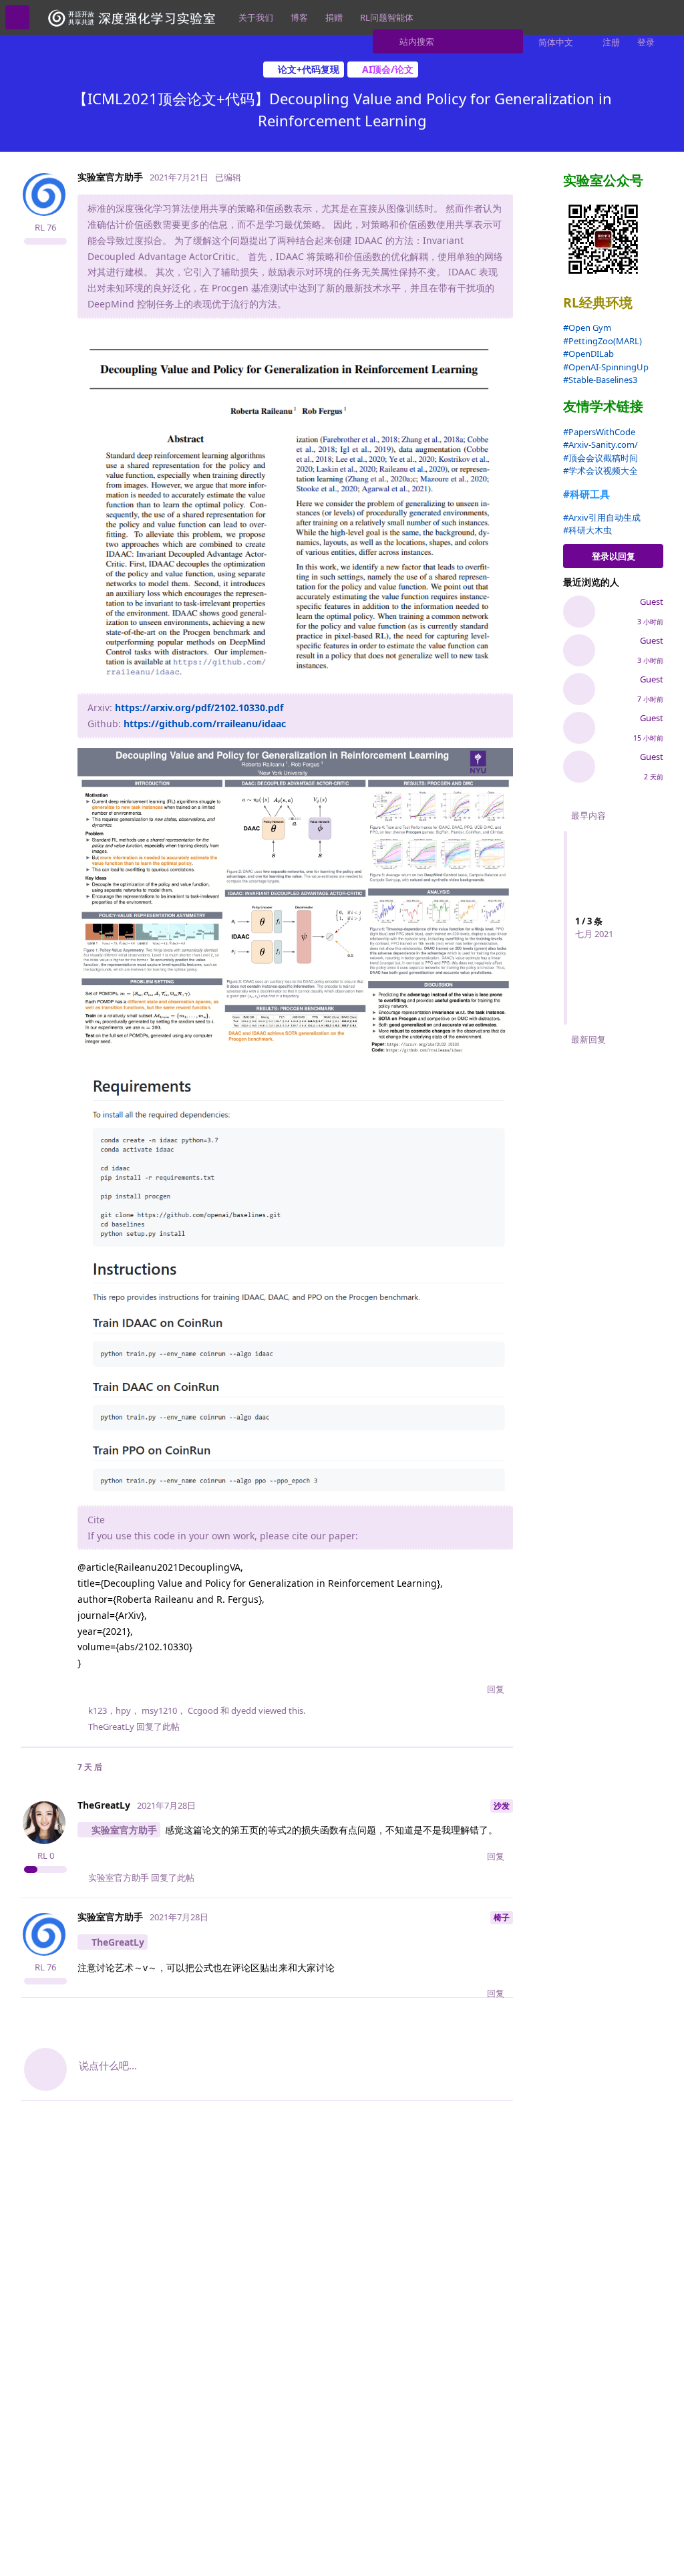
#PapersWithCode (599, 432)
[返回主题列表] (17, 17)
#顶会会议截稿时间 (601, 458)
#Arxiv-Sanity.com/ (601, 444)
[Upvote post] (441, 1690)
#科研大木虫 (587, 530)
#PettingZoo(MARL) (603, 341)
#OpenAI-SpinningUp (606, 367)
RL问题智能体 (387, 17)
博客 (299, 17)
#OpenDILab (588, 354)
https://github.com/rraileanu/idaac (205, 724)
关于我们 (256, 17)
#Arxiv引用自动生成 (602, 517)
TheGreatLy (118, 1942)
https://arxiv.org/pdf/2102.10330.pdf (199, 707)
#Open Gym (587, 328)
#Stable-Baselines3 (600, 380)
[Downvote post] (470, 1690)
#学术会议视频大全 (601, 471)
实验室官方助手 (124, 1830)
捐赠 (334, 17)
